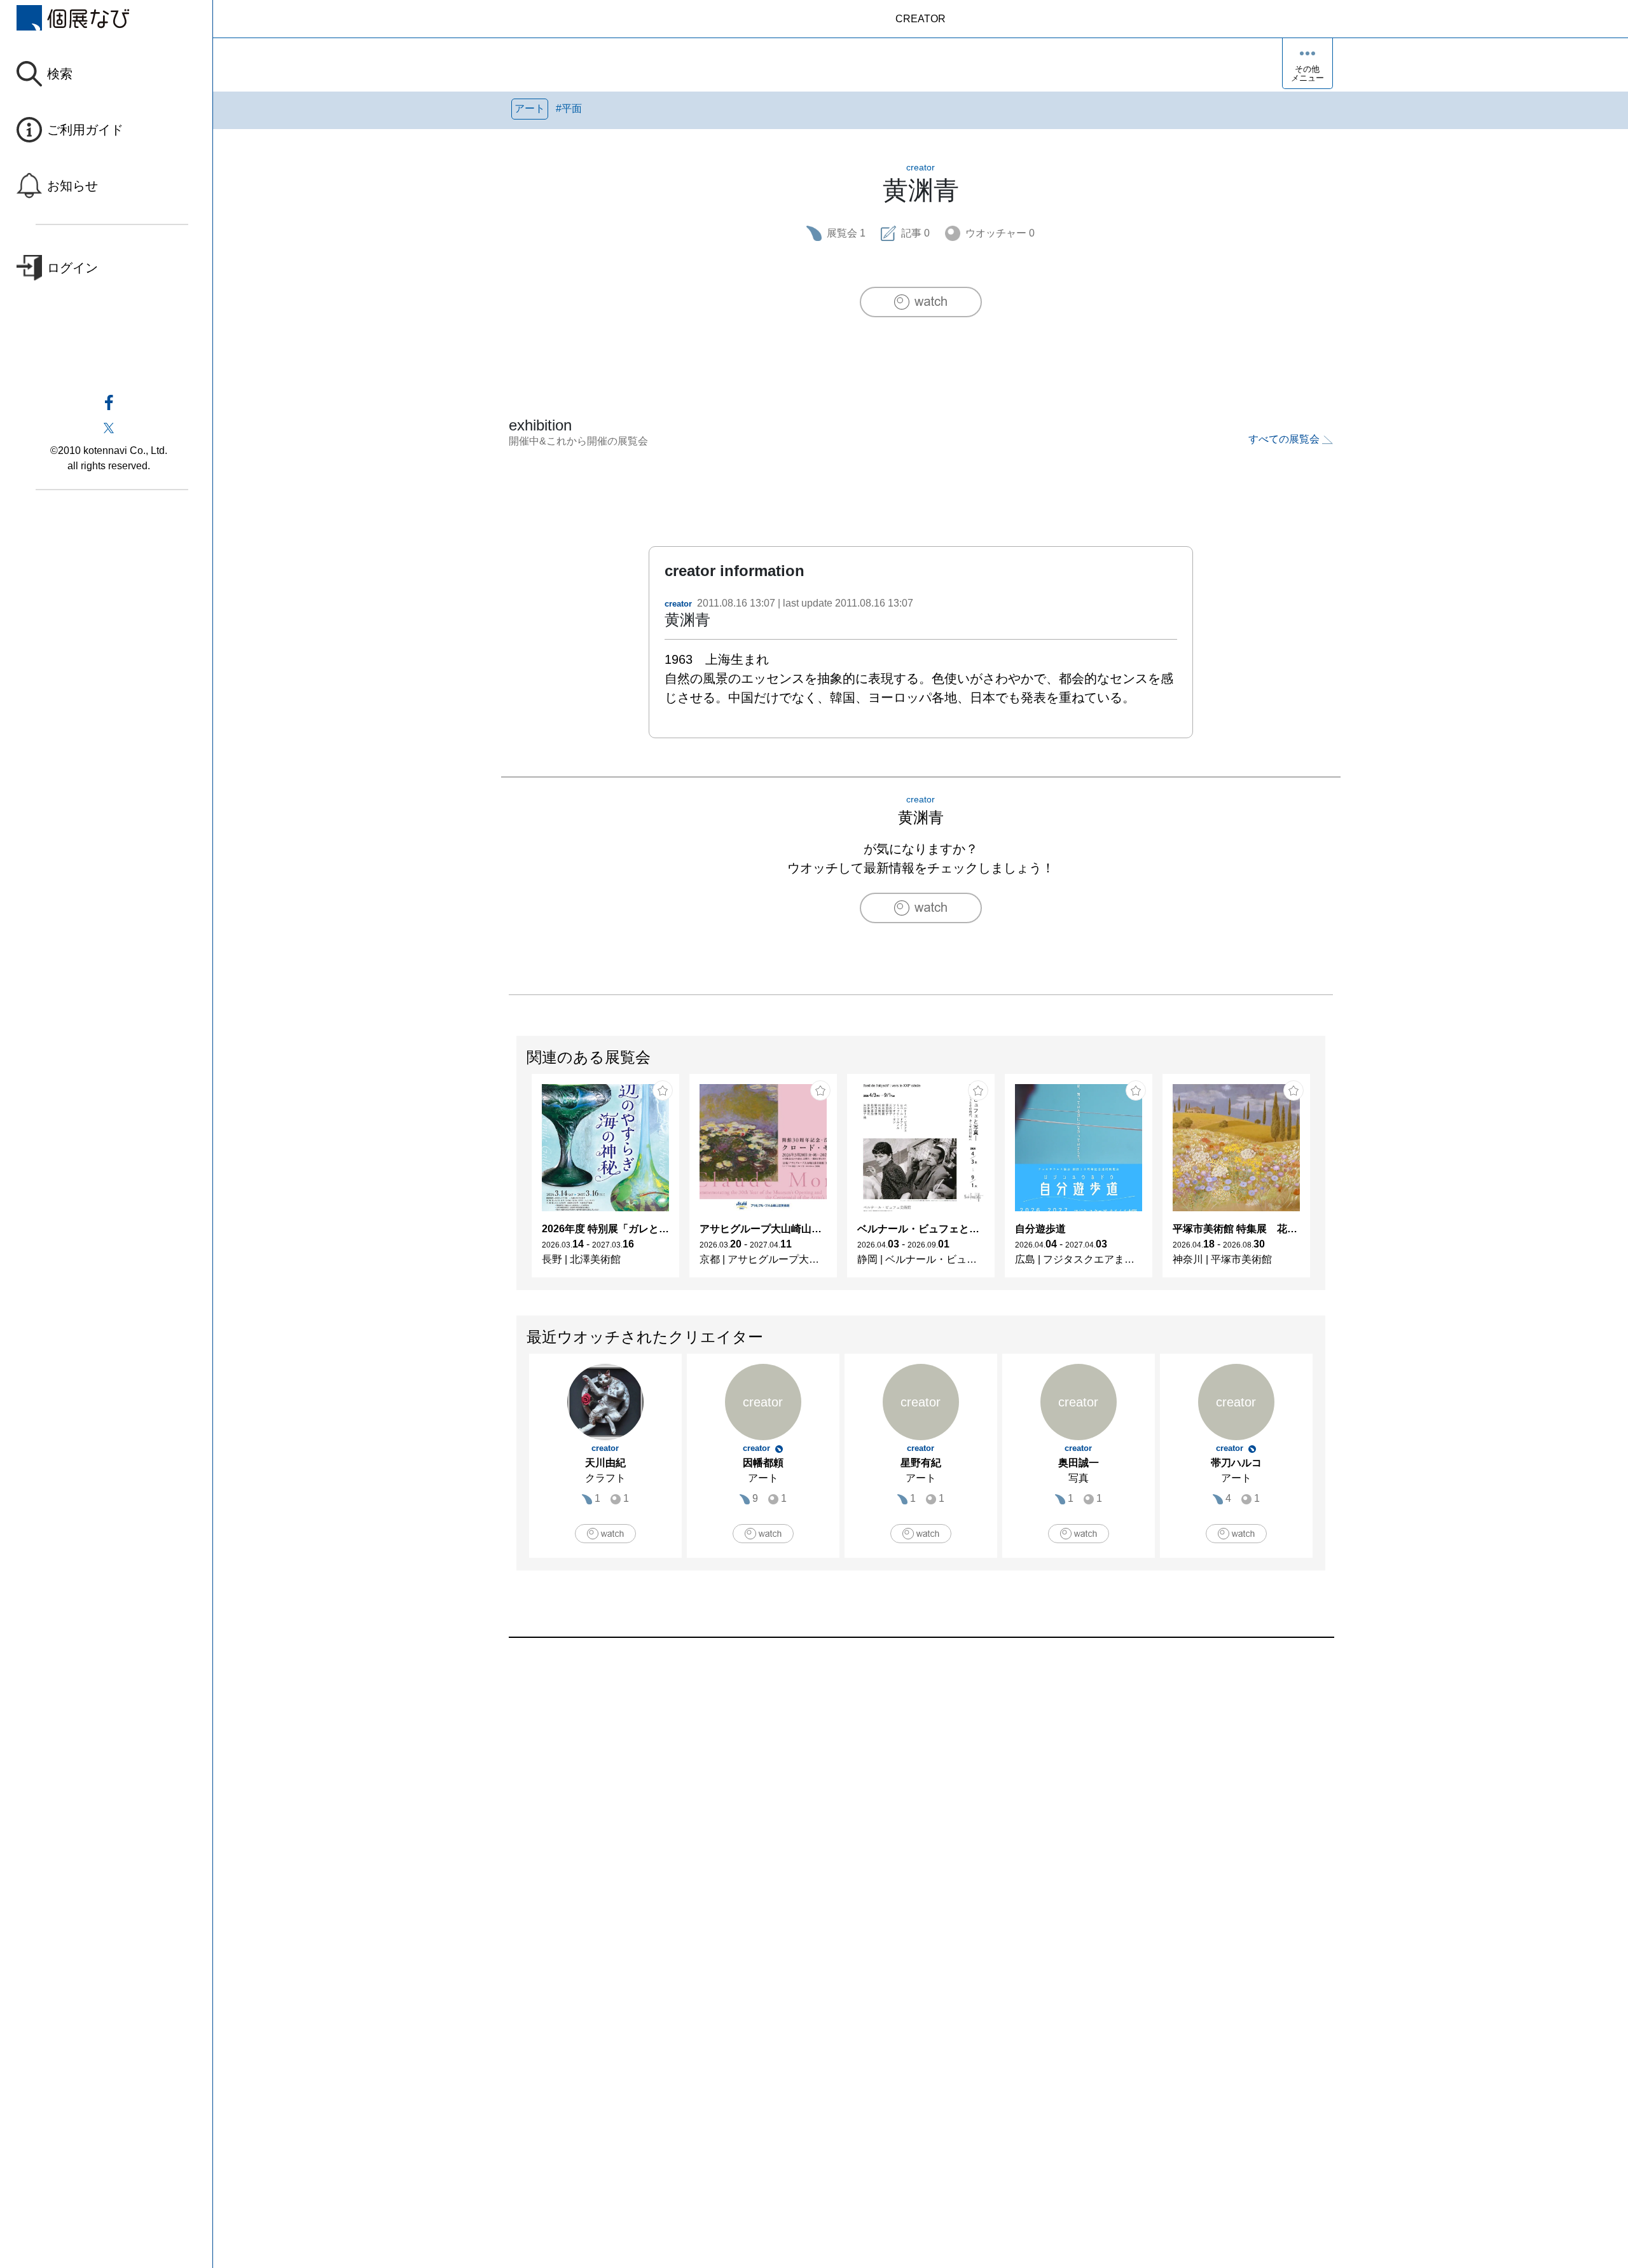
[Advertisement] (890, 1782)
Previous (517, 1182)
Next (1325, 1182)
